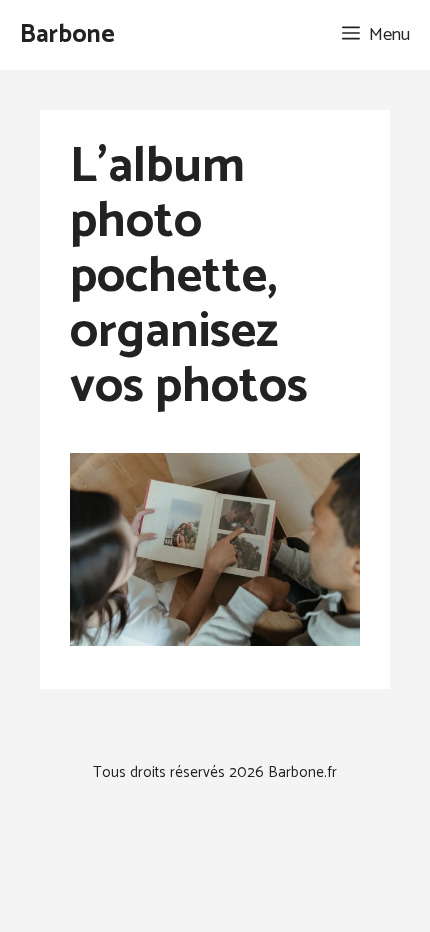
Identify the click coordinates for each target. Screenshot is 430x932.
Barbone (67, 35)
